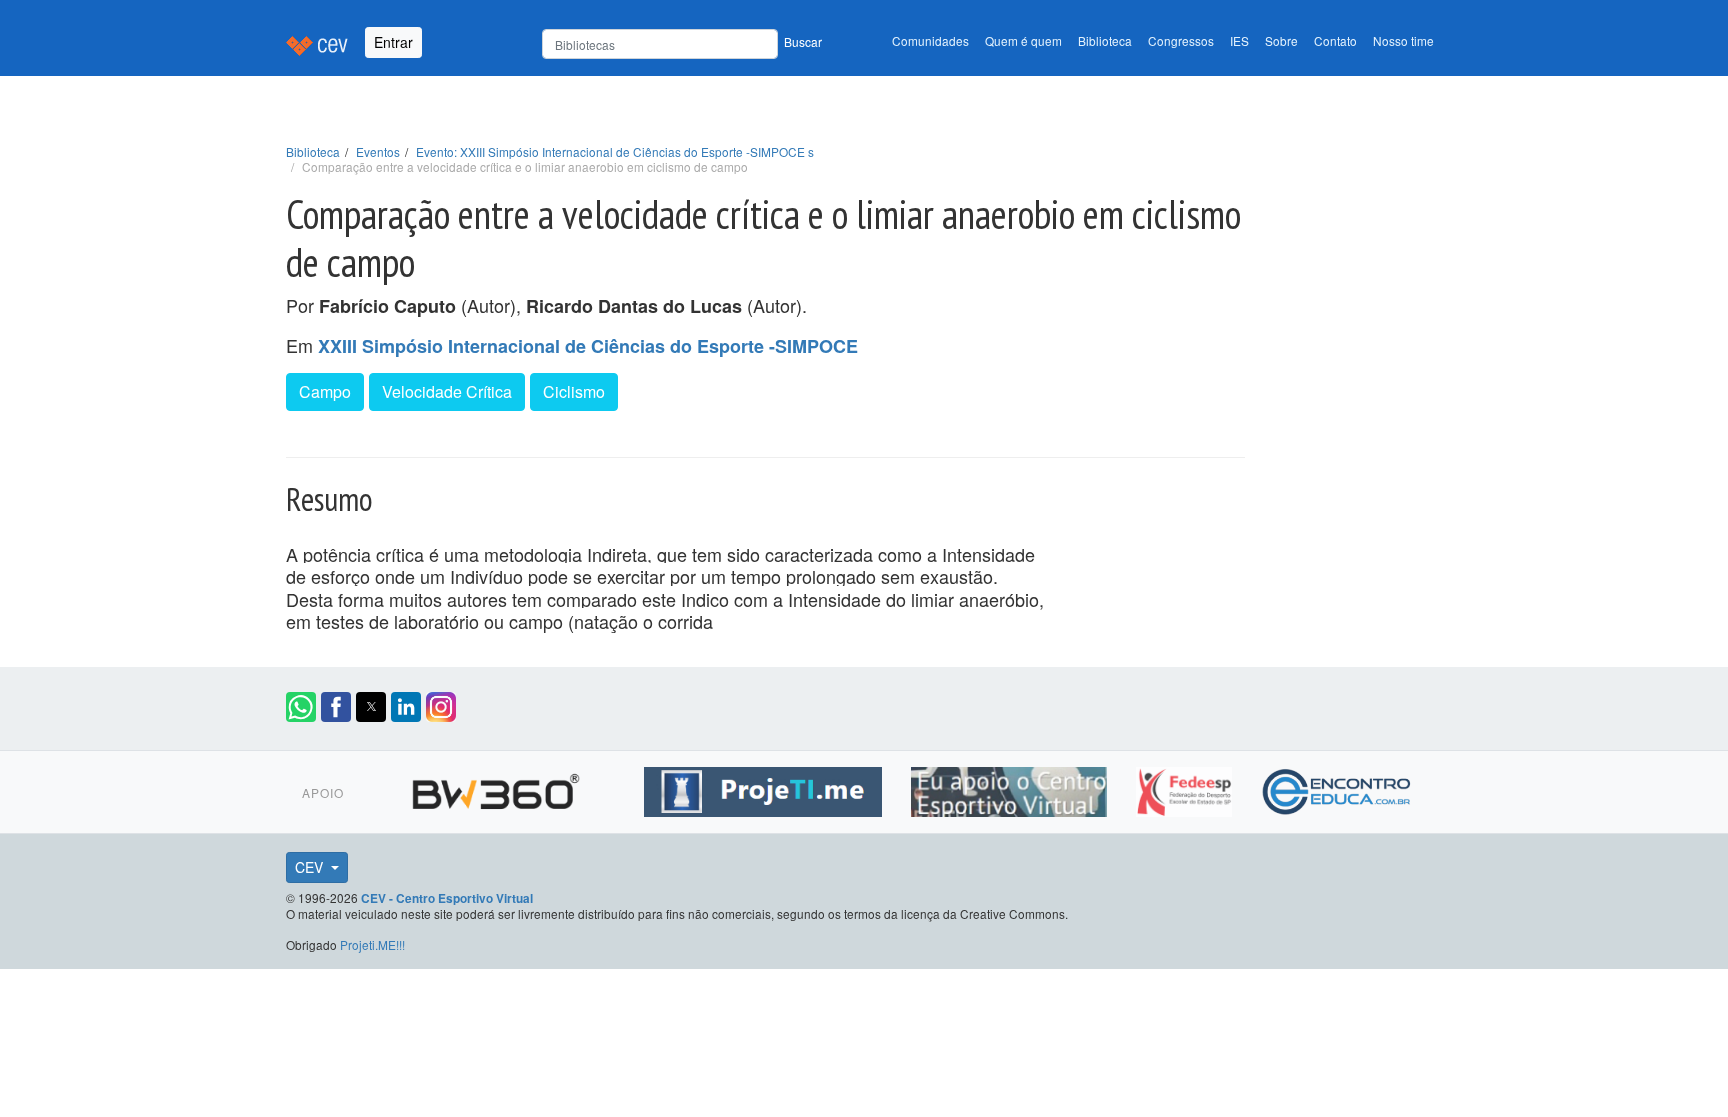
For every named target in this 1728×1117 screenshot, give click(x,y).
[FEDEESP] (1186, 789)
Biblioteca (1105, 40)
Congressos (1181, 40)
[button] (301, 707)
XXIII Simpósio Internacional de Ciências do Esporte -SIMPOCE (588, 346)
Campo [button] (325, 391)
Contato (1335, 40)
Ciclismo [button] (574, 391)
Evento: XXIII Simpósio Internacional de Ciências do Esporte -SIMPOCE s (615, 151)
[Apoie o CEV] (1011, 789)
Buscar (803, 41)
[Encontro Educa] (1337, 789)
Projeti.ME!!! (372, 944)
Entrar (393, 42)
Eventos (378, 151)
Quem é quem (1023, 40)
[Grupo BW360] (498, 789)
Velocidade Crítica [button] (447, 391)
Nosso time (1403, 40)
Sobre (1281, 40)
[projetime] (765, 789)
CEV (311, 867)
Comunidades (930, 40)
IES (1239, 40)
